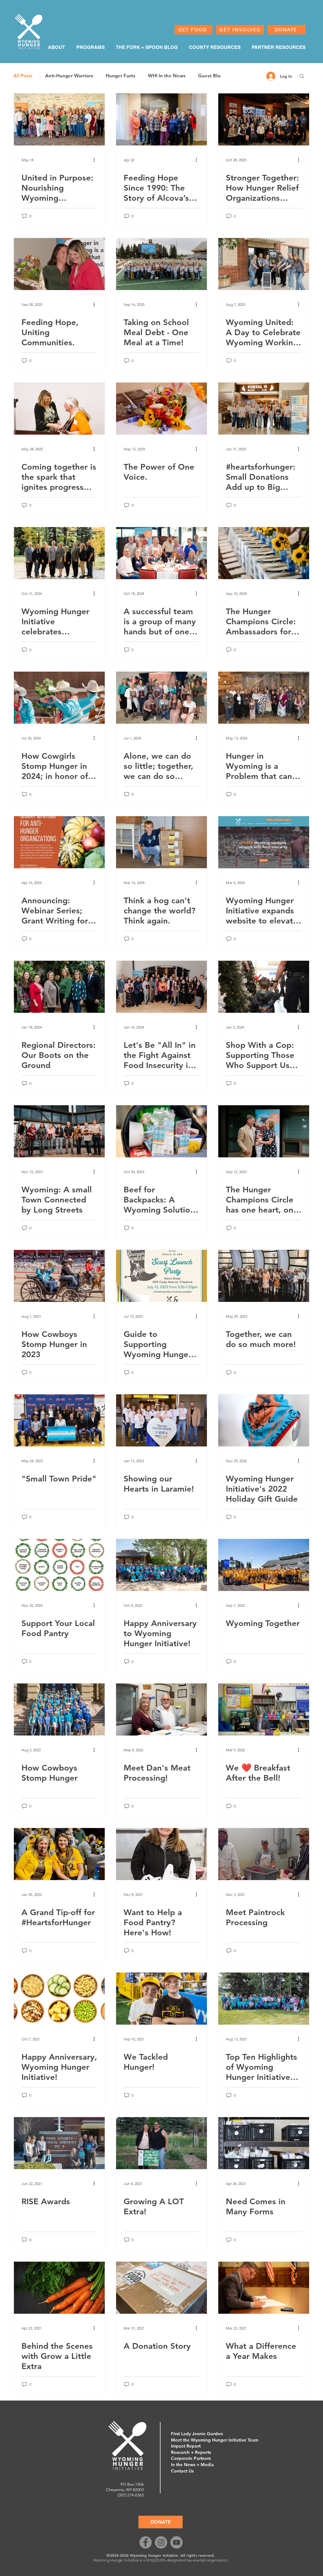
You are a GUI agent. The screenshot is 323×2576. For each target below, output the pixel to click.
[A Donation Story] (161, 2288)
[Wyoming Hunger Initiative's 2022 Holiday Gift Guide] (264, 1420)
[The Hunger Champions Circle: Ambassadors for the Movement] (264, 553)
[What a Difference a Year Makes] (264, 2288)
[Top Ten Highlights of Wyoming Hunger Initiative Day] (264, 1999)
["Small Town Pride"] (59, 1420)
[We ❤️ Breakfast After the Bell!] (264, 1709)
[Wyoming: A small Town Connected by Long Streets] (59, 1131)
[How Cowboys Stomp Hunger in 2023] (59, 1276)
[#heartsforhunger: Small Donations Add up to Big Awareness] (264, 409)
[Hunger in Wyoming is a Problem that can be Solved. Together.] (264, 698)
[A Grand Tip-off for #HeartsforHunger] (59, 1854)
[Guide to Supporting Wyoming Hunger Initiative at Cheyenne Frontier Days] (161, 1276)
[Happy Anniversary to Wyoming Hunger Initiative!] (161, 1565)
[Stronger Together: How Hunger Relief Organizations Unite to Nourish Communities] (264, 119)
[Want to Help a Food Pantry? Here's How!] (161, 1854)
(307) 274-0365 (131, 2495)
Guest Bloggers (215, 76)
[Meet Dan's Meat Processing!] (161, 1709)
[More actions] (96, 160)
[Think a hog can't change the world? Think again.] (161, 842)
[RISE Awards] (59, 2143)
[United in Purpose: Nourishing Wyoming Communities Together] (59, 119)
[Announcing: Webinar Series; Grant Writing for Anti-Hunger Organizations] (59, 842)
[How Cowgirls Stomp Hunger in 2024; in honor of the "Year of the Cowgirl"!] (59, 698)
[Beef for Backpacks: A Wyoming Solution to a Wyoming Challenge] (161, 1131)
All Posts (23, 76)
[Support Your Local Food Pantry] (59, 1565)
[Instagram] (161, 2542)
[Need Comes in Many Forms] (264, 2143)
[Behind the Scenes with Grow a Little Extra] (59, 2288)
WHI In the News (167, 76)
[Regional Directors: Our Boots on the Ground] (59, 987)
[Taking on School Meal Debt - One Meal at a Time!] (161, 264)
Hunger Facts (120, 76)
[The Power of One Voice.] (161, 409)
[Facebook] (146, 2542)
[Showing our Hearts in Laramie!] (161, 1420)
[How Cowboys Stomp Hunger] (59, 1709)
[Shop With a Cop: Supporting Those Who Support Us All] (264, 987)
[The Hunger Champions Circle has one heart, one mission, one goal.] (264, 1131)
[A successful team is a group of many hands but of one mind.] (161, 553)
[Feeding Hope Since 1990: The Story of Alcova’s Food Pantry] (161, 119)
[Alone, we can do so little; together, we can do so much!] (161, 698)
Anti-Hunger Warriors (69, 76)
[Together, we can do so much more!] (264, 1276)
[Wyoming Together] (264, 1565)
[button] (302, 77)
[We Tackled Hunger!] (161, 1999)
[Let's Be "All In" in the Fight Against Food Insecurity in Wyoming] (161, 987)
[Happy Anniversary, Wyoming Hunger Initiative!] (59, 1999)
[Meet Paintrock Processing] (264, 1854)
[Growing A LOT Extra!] (161, 2143)
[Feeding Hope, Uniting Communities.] (59, 264)
